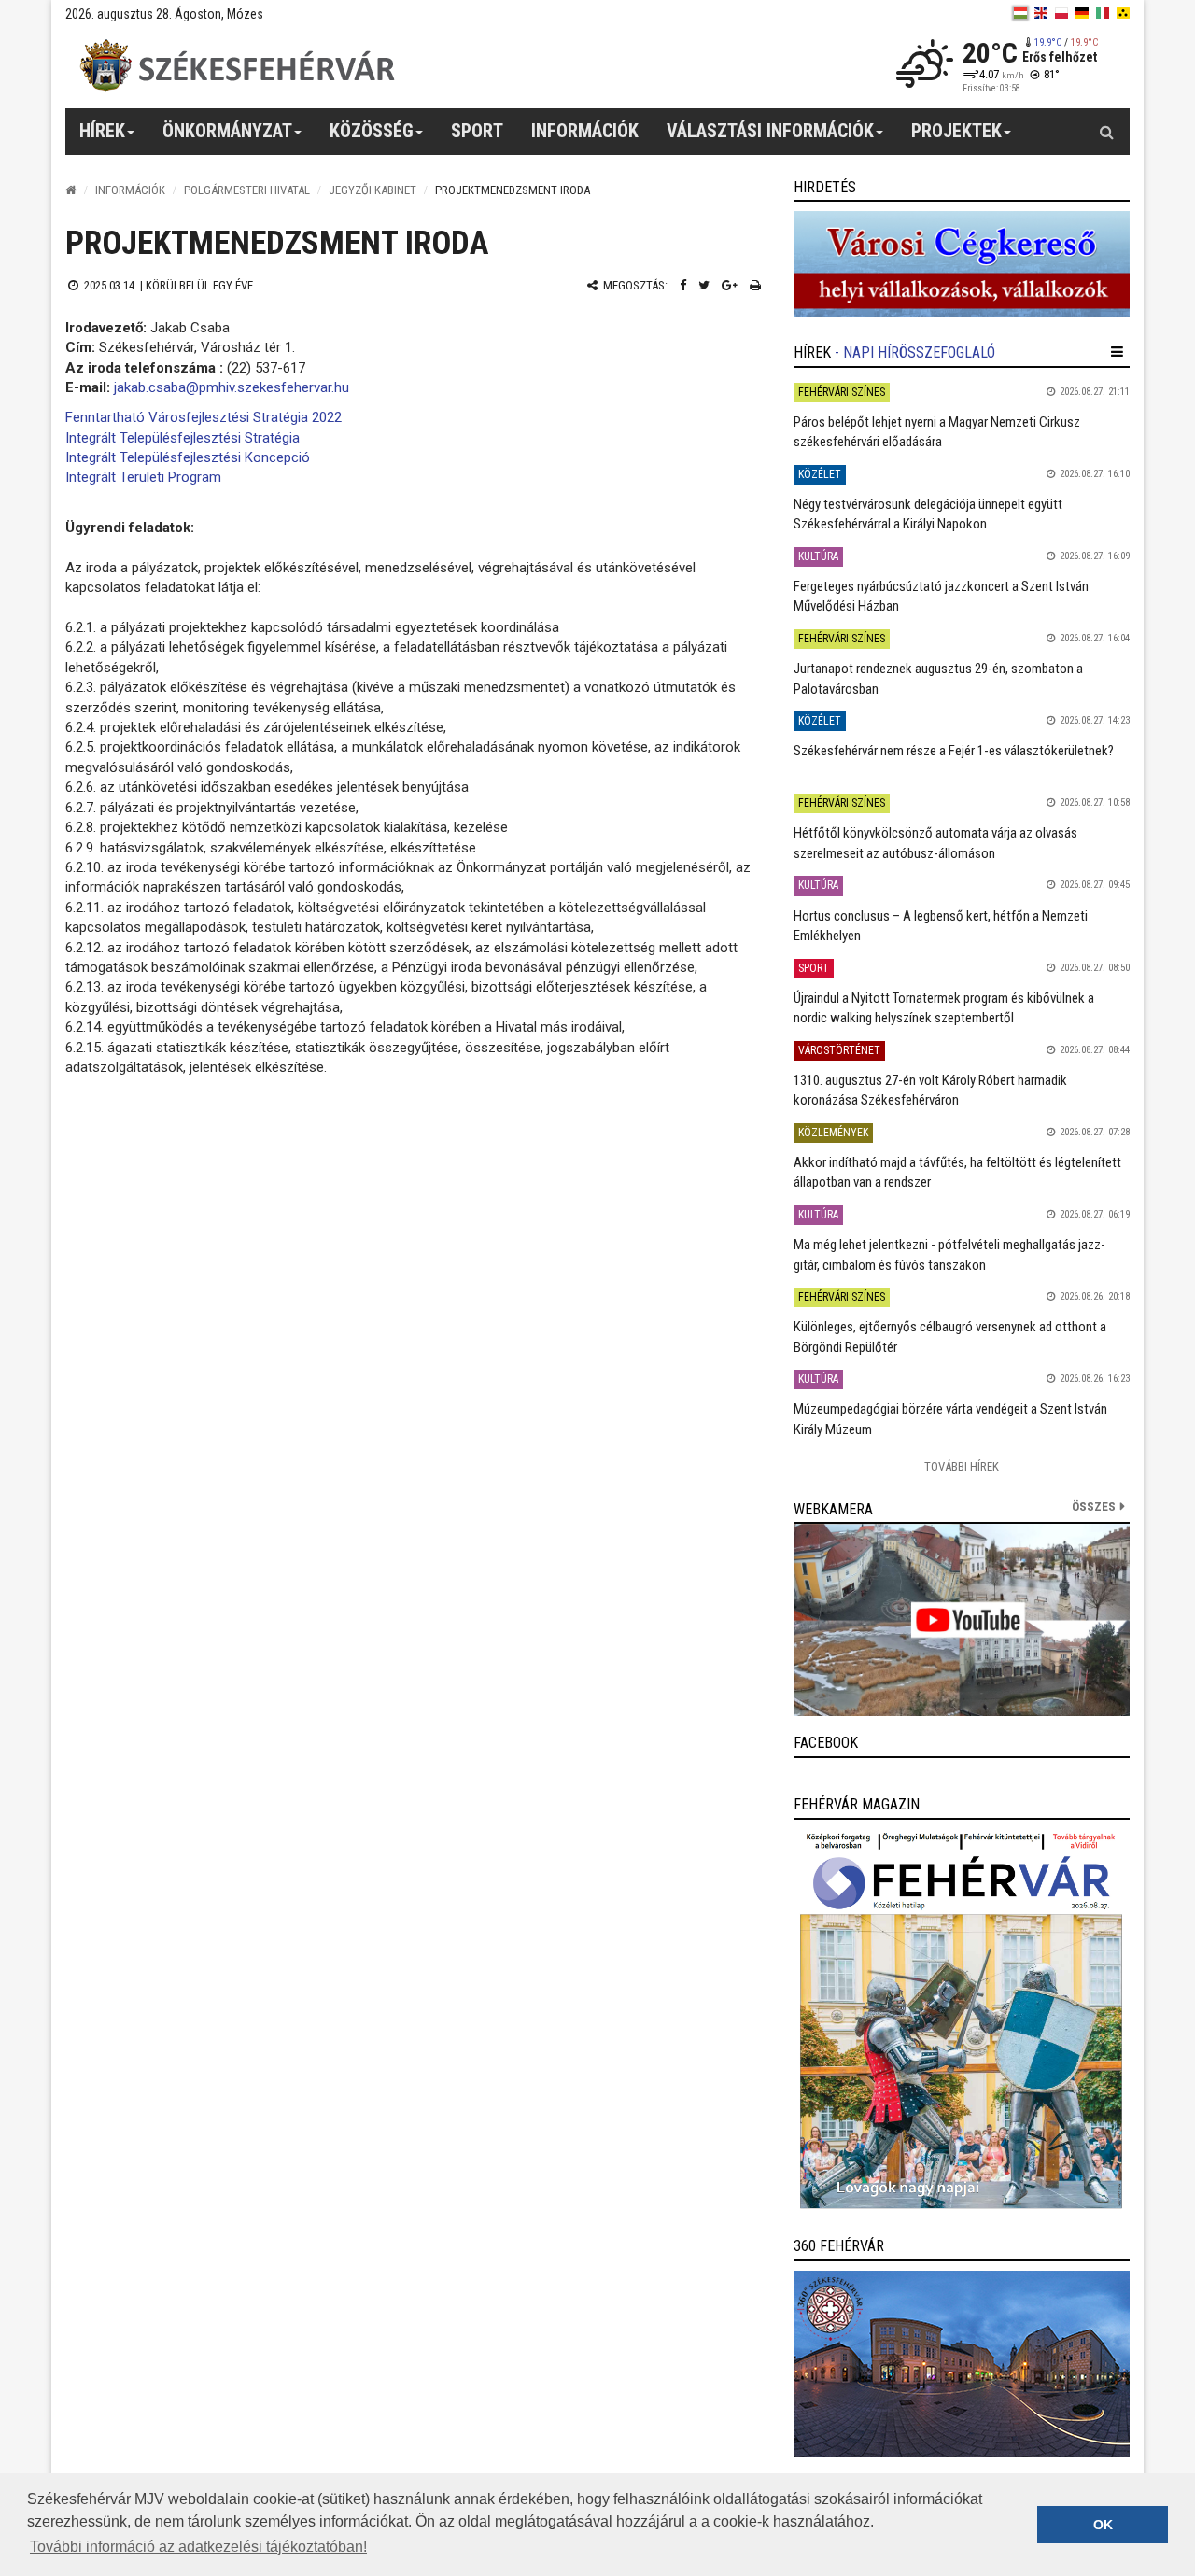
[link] (962, 264)
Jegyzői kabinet (373, 190)
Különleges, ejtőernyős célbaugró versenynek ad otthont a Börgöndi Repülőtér (950, 1337)
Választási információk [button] (770, 131)
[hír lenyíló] (1117, 352)
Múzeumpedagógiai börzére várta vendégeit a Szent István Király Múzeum (950, 1419)
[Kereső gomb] (1106, 132)
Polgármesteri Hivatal (247, 190)
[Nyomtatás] (755, 285)
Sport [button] (477, 131)
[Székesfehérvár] (237, 66)
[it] (1103, 13)
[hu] (1020, 13)
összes (1094, 1506)
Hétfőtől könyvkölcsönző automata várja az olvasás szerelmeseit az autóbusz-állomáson (935, 843)
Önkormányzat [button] (227, 131)
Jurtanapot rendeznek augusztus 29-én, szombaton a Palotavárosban (938, 678)
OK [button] (1103, 2525)
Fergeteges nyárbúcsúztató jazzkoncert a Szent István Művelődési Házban (941, 596)
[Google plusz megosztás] (730, 285)
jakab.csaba (150, 387)
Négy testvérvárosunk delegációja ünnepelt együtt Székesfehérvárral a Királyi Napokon (928, 514)
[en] (1041, 13)
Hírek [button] (102, 131)
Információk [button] (585, 131)
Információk (130, 190)
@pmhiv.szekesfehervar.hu (267, 387)
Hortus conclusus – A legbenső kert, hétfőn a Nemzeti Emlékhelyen (941, 926)
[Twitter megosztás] (704, 285)
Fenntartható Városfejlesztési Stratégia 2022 (204, 417)
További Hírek (962, 1466)
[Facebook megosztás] (683, 285)
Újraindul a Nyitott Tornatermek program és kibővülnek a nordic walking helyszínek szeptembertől (944, 1008)
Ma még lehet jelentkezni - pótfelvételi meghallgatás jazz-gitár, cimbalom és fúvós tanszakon (949, 1254)
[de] (1082, 13)
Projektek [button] (956, 131)
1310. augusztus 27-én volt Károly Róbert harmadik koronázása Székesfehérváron (930, 1090)
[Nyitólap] (71, 190)
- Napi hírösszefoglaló (915, 352)
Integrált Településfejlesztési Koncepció (188, 457)
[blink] (1123, 13)
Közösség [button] (372, 131)
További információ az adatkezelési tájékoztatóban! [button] (198, 2547)
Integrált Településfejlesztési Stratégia (183, 438)
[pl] (1061, 13)
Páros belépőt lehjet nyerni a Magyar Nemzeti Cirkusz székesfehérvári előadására (937, 432)
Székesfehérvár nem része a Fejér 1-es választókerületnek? (954, 751)
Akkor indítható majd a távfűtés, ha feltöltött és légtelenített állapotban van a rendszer (957, 1172)
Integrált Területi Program (143, 477)
